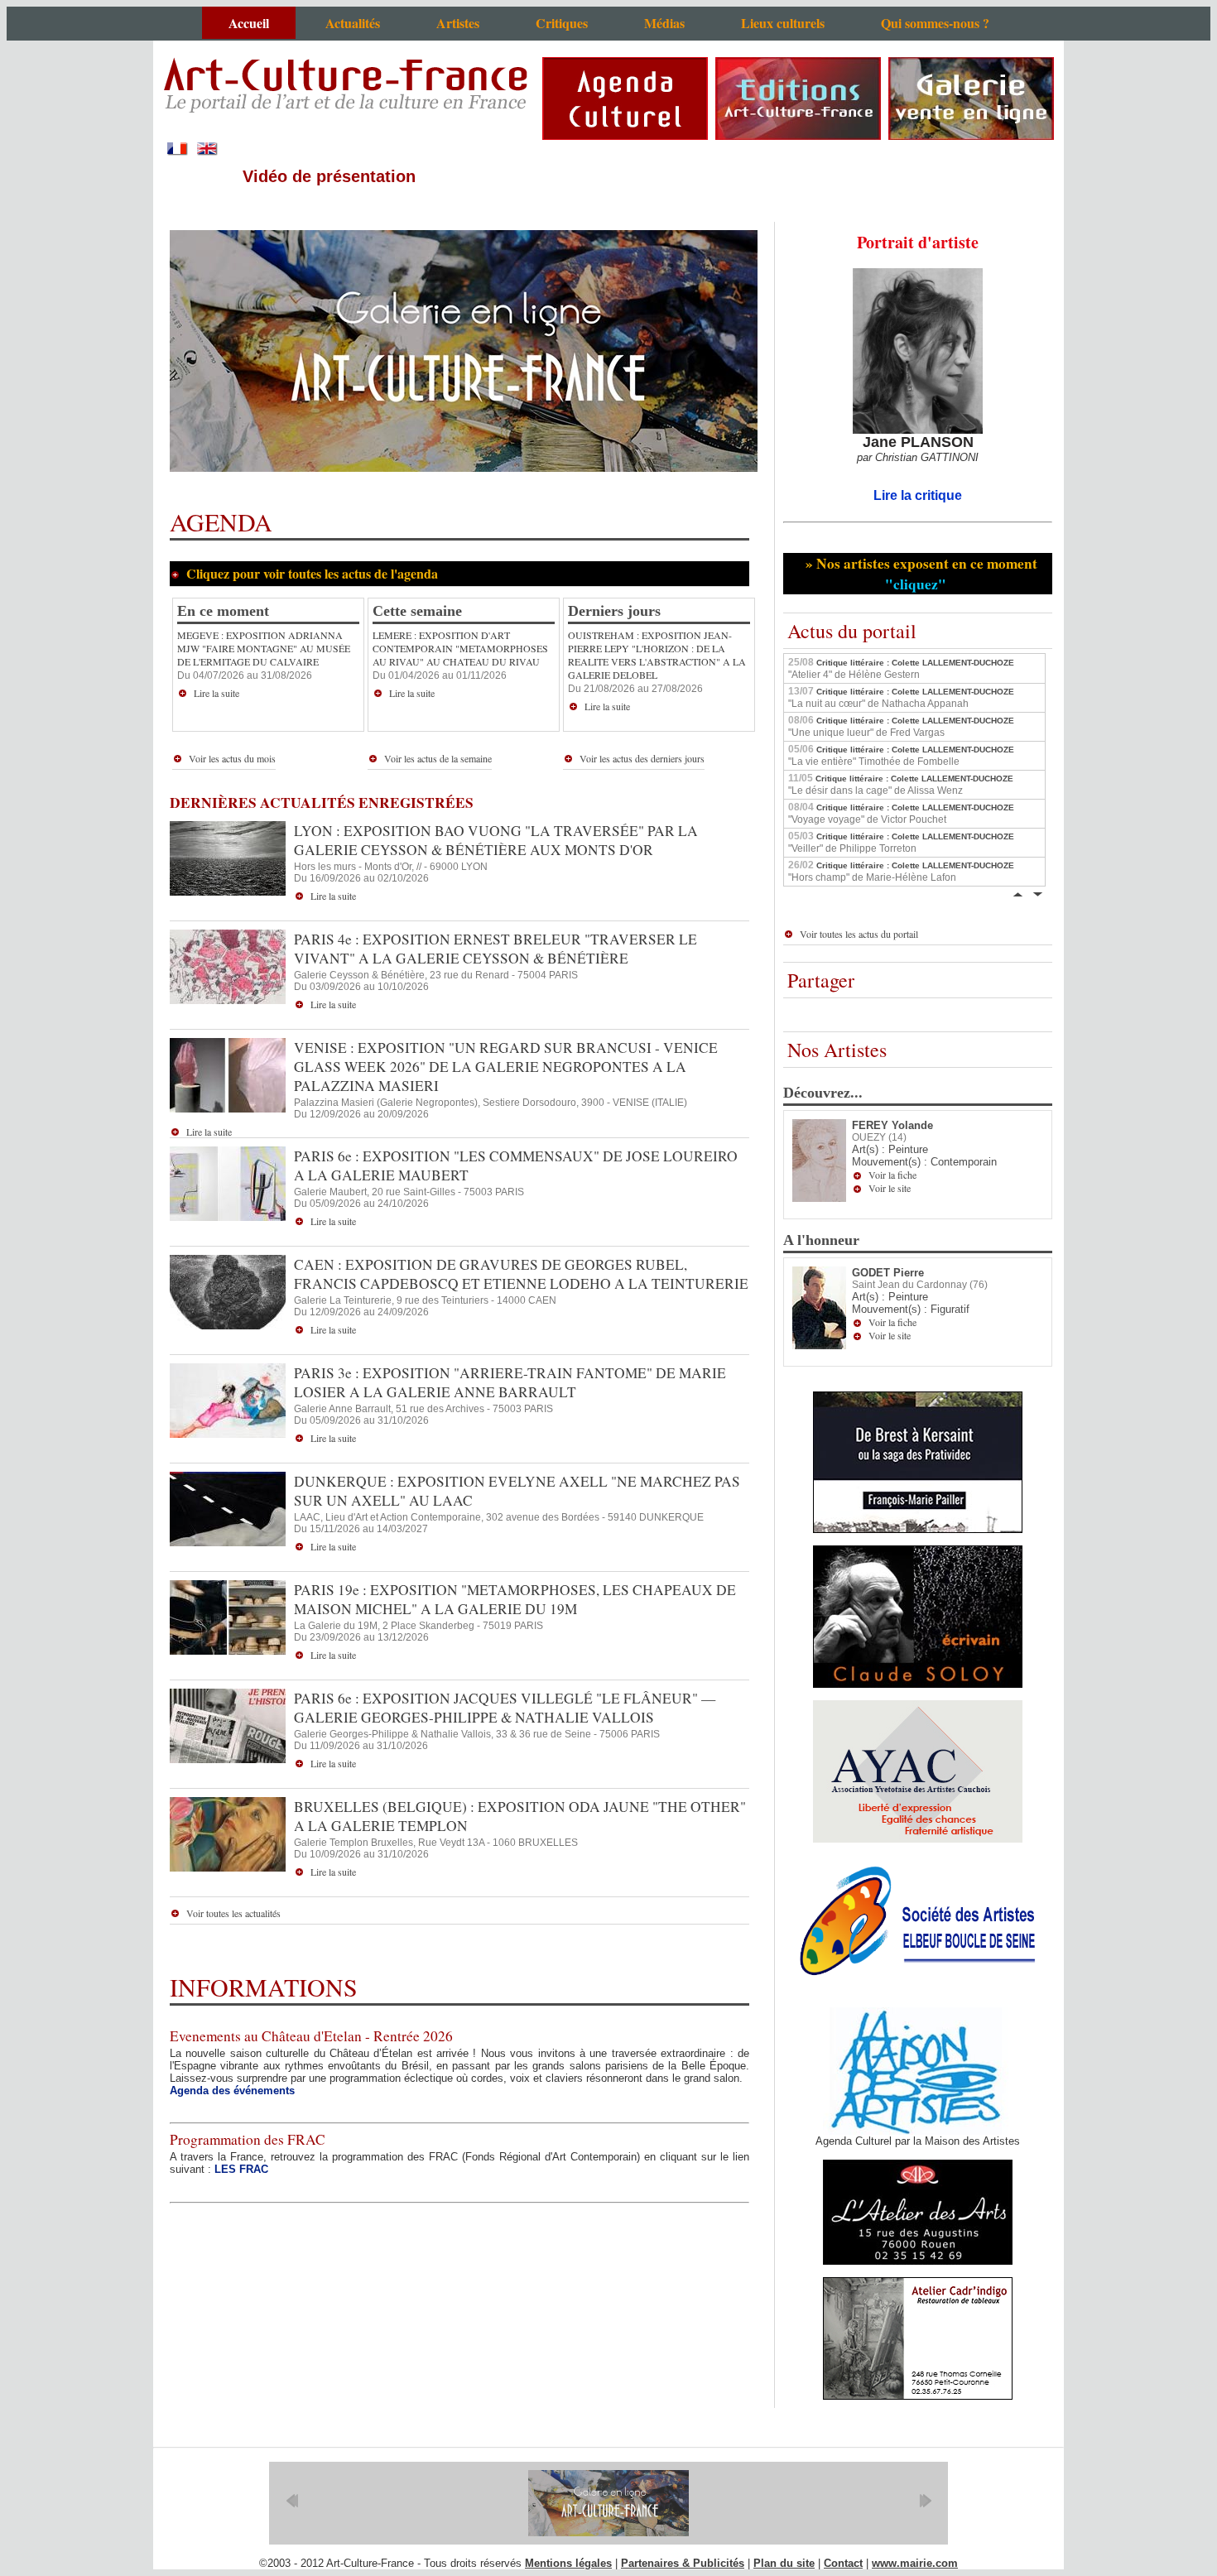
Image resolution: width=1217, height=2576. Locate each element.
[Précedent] (1017, 893)
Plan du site (784, 2563)
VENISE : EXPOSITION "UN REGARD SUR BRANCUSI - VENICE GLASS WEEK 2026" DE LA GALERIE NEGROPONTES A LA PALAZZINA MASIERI (506, 1067)
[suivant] (925, 2501)
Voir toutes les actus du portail (859, 934)
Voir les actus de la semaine (438, 758)
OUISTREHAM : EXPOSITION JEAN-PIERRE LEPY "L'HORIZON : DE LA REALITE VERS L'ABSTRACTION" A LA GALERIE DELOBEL (657, 655)
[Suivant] (1037, 893)
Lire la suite (216, 693)
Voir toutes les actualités (233, 1913)
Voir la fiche (892, 1175)
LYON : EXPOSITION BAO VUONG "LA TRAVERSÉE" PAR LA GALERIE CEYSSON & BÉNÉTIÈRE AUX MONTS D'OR (496, 840)
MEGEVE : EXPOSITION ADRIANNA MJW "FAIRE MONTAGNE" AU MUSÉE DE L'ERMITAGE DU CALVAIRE (264, 648)
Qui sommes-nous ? (935, 23)
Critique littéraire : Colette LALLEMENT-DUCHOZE (901, 668)
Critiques (562, 23)
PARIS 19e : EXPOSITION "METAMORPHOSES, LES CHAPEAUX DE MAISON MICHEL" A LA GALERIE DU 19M (515, 1599)
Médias (664, 23)
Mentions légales (568, 2563)
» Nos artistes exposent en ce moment (919, 574)
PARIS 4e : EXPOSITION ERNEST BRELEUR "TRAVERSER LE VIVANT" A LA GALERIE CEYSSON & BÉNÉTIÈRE (495, 949)
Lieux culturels (783, 23)
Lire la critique (918, 495)
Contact (843, 2563)
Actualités (353, 23)
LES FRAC (241, 2169)
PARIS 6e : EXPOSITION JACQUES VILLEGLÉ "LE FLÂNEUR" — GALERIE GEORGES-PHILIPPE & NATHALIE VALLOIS (505, 1708)
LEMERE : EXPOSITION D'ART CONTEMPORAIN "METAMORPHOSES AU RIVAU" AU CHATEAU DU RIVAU (460, 648)
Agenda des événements (232, 2091)
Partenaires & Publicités (683, 2563)
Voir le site (890, 1188)
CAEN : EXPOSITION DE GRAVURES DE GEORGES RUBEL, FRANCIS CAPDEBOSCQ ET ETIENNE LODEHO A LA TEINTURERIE (521, 1274)
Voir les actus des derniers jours (642, 758)
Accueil (249, 23)
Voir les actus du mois (232, 758)
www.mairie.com (915, 2563)
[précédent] (292, 2501)
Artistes (458, 23)
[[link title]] (608, 2503)
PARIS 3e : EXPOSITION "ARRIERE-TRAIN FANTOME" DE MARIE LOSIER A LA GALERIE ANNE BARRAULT (510, 1382)
